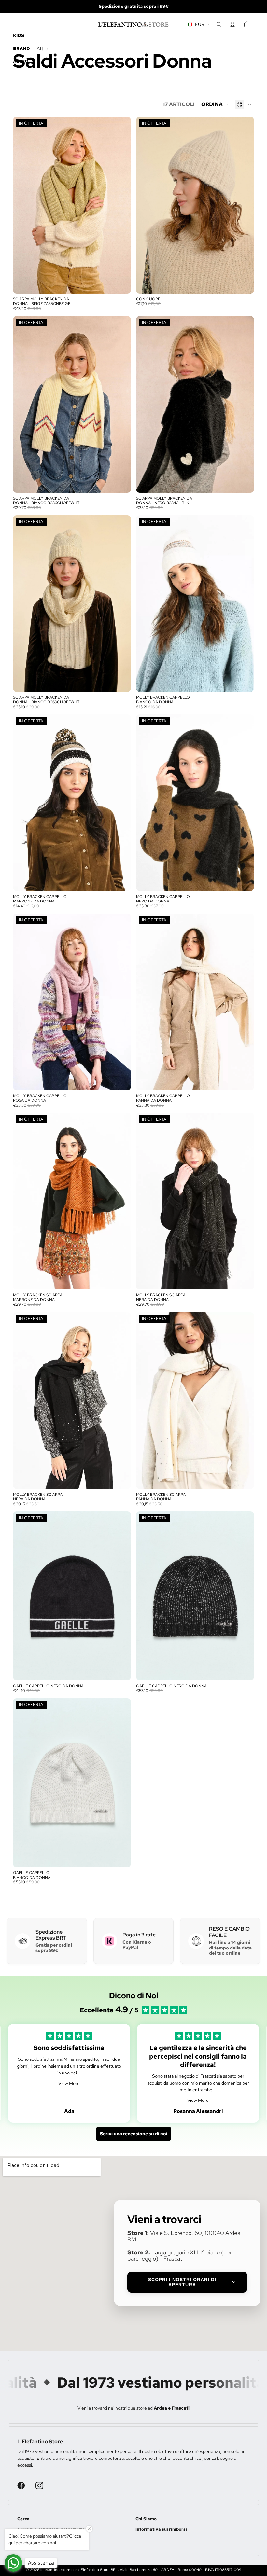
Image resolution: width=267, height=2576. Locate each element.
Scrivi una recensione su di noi (134, 2134)
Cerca (23, 2519)
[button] (215, 104)
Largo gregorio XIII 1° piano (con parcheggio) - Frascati (180, 2256)
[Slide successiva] (121, 205)
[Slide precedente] (23, 205)
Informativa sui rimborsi (161, 2529)
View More (69, 2083)
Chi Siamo (146, 2519)
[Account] (232, 24)
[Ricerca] (219, 24)
